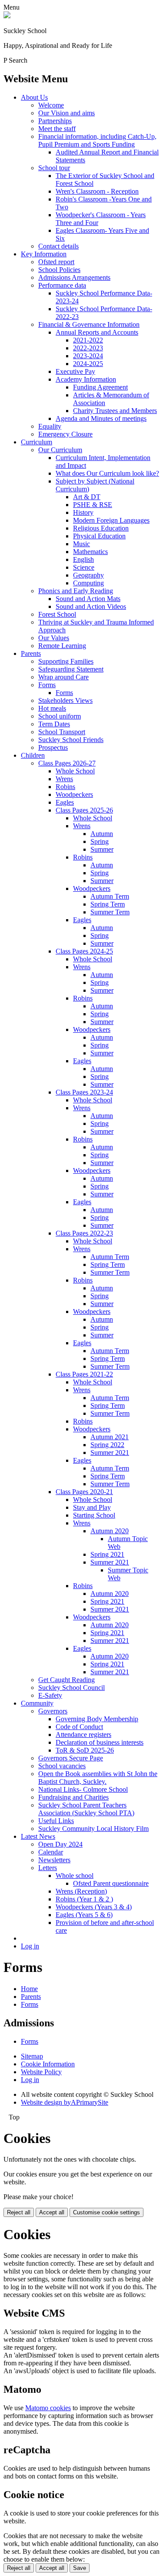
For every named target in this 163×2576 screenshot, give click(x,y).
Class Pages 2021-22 (84, 1374)
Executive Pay (75, 371)
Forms (47, 685)
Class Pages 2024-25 (84, 951)
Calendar (51, 1852)
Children (33, 755)
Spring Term (108, 904)
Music (81, 544)
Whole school (75, 1876)
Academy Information (86, 379)
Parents (31, 653)
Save (80, 2568)
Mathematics (90, 552)
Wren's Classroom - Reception (97, 191)
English (83, 559)
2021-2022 (88, 340)
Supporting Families (66, 661)
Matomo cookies (48, 2408)
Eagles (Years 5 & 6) (84, 1915)
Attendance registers (83, 1735)
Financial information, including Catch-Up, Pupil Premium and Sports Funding (97, 140)
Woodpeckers (74, 794)
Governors (53, 1711)
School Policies (59, 270)
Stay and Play (92, 1507)
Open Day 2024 (60, 1844)
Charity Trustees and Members (115, 411)
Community (37, 1703)
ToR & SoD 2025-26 (85, 1750)
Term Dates (54, 724)
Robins (65, 787)
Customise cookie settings (106, 2212)
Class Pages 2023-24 (84, 1092)
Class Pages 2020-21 (84, 1492)
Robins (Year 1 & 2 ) (84, 1899)
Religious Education (101, 528)
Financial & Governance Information (89, 324)
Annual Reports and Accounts (97, 332)
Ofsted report (56, 262)
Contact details (58, 246)
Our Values (54, 638)
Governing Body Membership (97, 1719)
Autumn (102, 834)
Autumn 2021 (110, 1437)
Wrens (64, 779)
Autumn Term (110, 896)
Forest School (57, 614)
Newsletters (54, 1860)
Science (84, 567)
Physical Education (99, 536)
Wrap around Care (63, 677)
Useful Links (56, 1821)
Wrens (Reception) (81, 1891)
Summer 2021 (110, 1453)
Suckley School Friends (71, 740)
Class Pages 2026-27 (67, 763)
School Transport (62, 732)
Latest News (38, 1836)
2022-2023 (88, 348)
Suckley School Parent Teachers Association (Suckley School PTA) (86, 1809)
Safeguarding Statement (71, 669)
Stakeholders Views (65, 700)
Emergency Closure (65, 434)
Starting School (94, 1515)
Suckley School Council (72, 1688)
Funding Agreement (100, 387)
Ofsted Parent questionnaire (111, 1883)
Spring (100, 841)
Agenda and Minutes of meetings (101, 418)
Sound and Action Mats (88, 599)
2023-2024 (88, 356)
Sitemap (32, 2056)
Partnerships (55, 121)
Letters (48, 1868)
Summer (102, 849)
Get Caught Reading (67, 1680)
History (83, 512)
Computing (88, 583)
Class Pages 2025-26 (84, 810)
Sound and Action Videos (91, 606)
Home (29, 1989)
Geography (88, 575)
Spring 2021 (107, 1554)
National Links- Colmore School (83, 1789)
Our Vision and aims (67, 113)
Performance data (62, 285)
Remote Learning (62, 646)
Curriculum (37, 442)
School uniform (60, 716)
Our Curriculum (60, 450)
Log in (30, 1946)
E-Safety (50, 1695)
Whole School (75, 771)
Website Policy (41, 2072)
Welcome (51, 105)
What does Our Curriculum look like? (107, 473)
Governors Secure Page (71, 1758)
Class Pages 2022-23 (84, 1233)
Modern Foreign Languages (111, 520)
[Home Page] (7, 16)
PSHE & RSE (93, 505)
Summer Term (110, 912)
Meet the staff (57, 129)
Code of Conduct (79, 1727)
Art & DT (87, 497)
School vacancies (62, 1766)
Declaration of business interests (100, 1742)
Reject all (19, 2212)
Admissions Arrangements (74, 277)
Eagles (65, 802)
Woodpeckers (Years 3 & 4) (94, 1907)
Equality (50, 426)
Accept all (52, 2212)
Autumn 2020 (110, 1531)
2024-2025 (88, 364)
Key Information (44, 254)
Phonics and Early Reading (76, 591)
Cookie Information (48, 2064)
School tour (54, 168)
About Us (34, 97)
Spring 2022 (107, 1445)
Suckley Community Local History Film (93, 1829)
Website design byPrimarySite (65, 2102)
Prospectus (53, 747)
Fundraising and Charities (73, 1797)
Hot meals (52, 708)
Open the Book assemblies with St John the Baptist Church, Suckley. (98, 1778)
